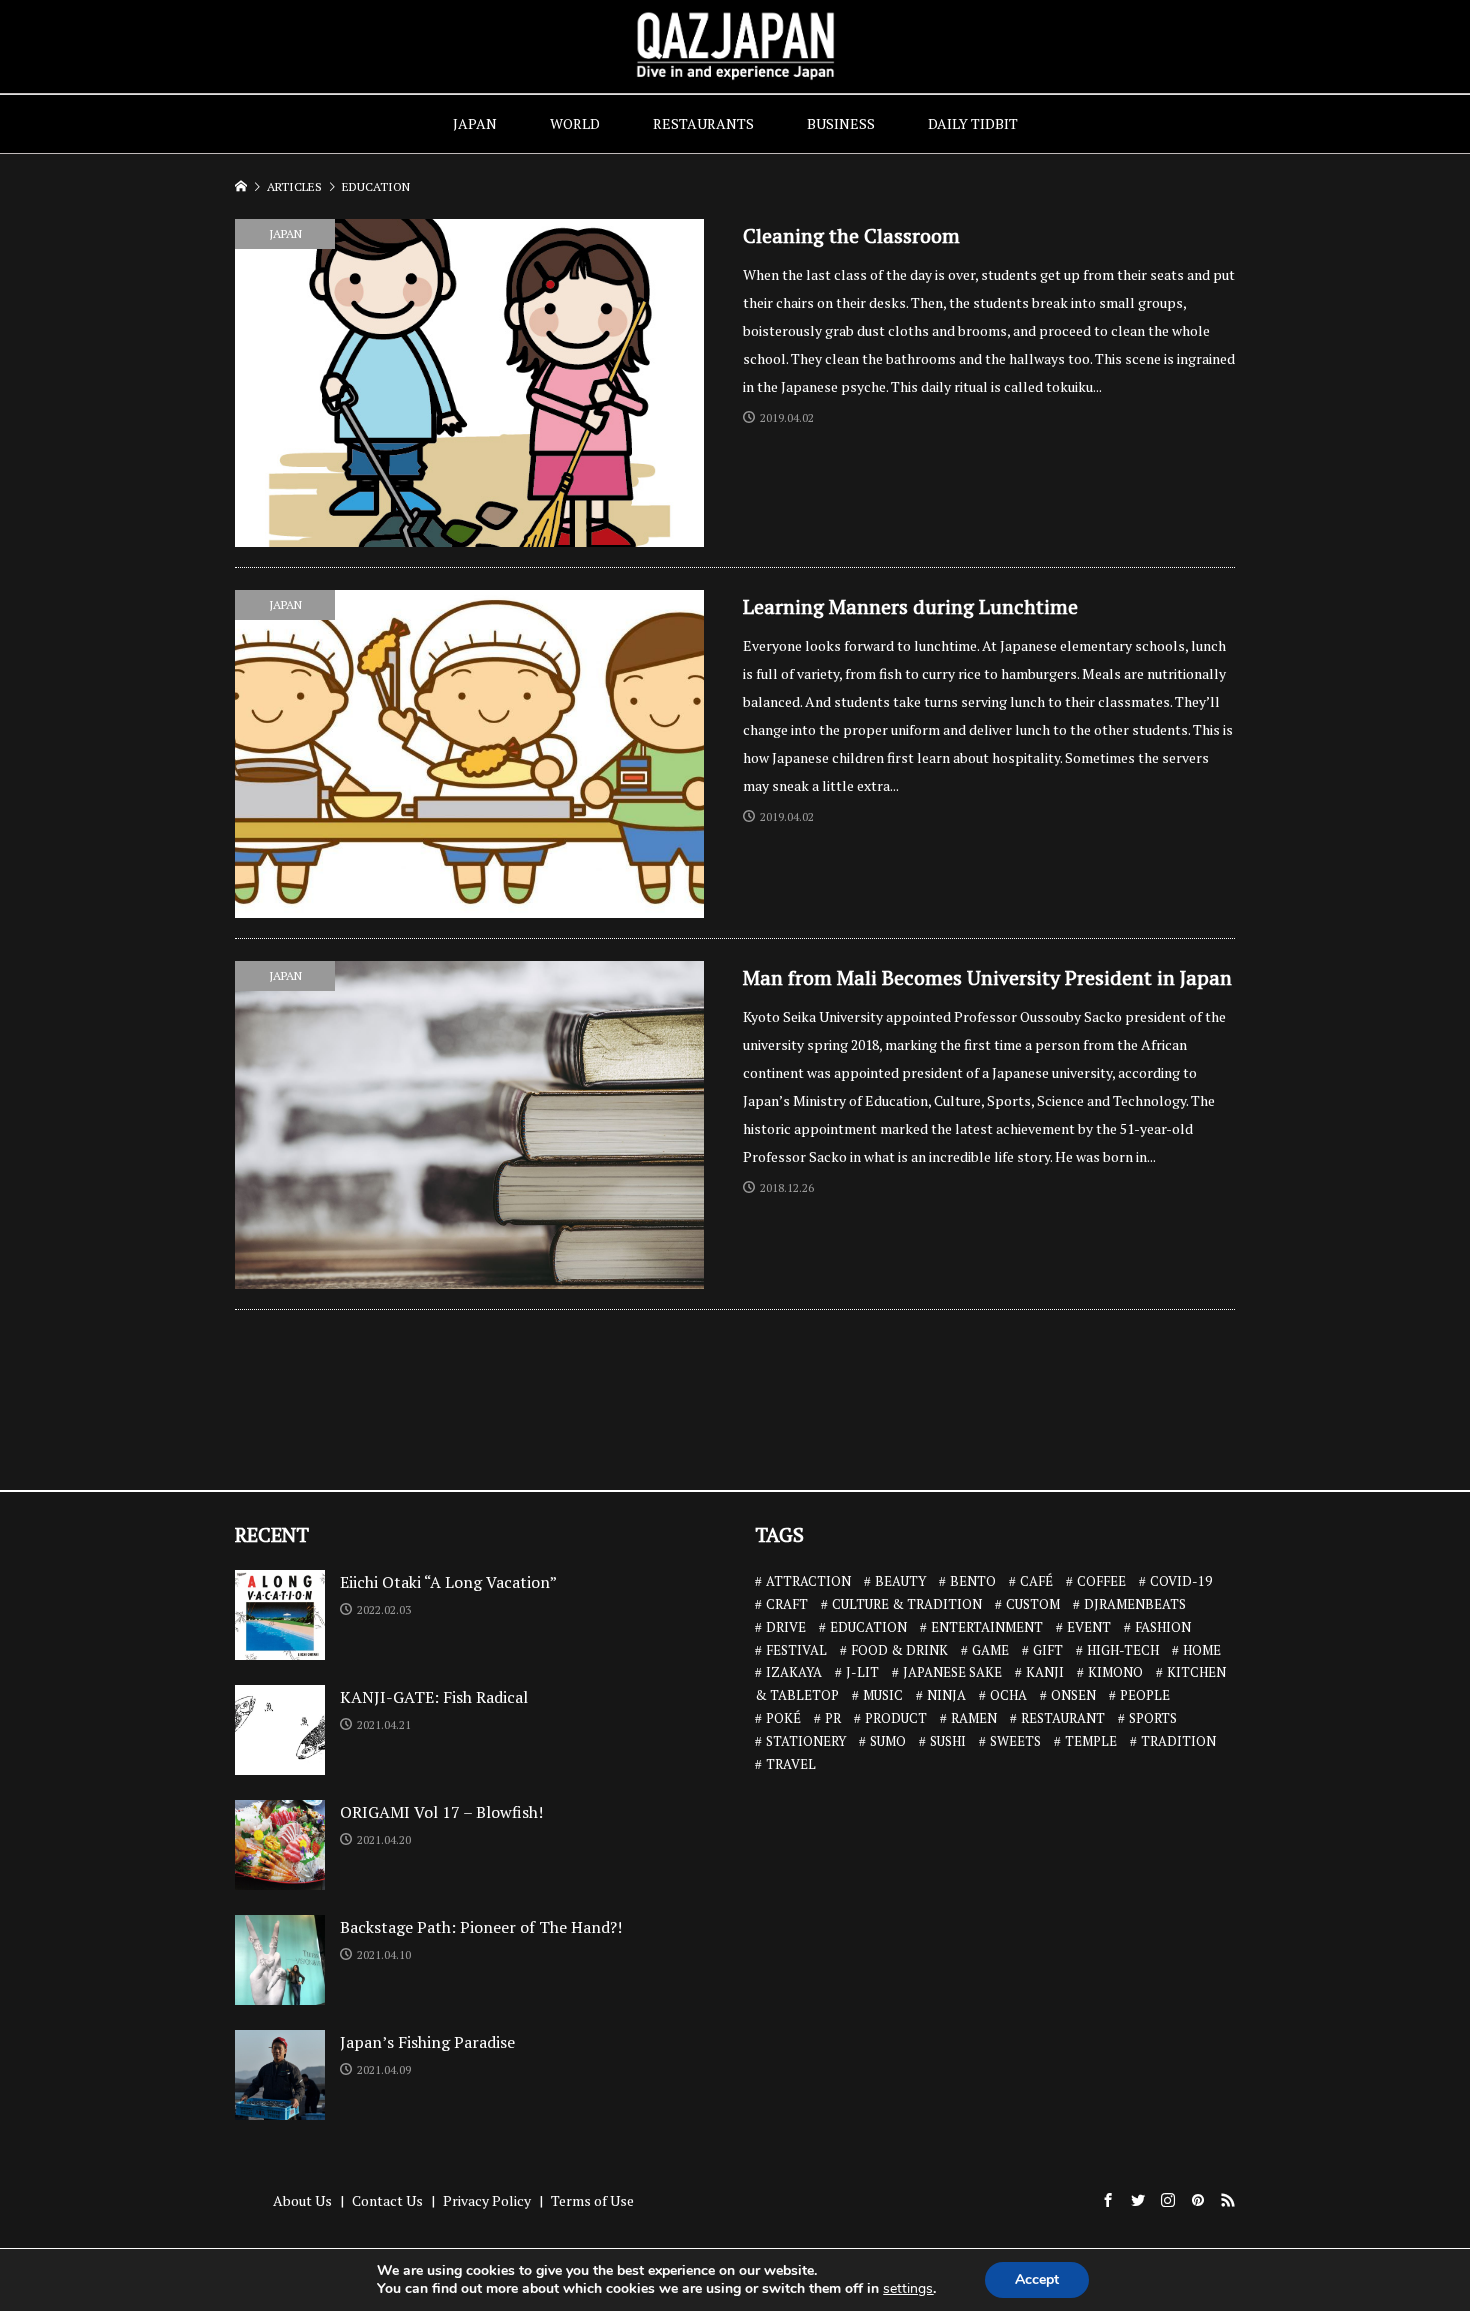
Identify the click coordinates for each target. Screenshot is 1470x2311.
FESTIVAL (796, 1650)
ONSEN (1073, 1695)
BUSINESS (841, 123)
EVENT (1089, 1627)
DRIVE (786, 1627)
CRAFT (787, 1604)
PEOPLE (1145, 1695)
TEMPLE (1091, 1741)
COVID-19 (1181, 1581)
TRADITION (1178, 1741)
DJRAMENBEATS (1135, 1604)
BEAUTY (900, 1581)
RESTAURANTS (703, 123)
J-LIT (862, 1672)
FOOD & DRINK (899, 1650)
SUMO (888, 1741)
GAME (990, 1650)
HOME (1202, 1650)
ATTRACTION (808, 1581)
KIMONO (1115, 1672)
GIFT (1048, 1650)
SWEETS (1015, 1741)
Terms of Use (592, 2200)
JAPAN (475, 123)
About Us (302, 2200)
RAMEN (974, 1718)
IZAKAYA (794, 1672)
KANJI (1045, 1672)
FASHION (1163, 1627)
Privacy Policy (487, 2200)
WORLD (575, 123)
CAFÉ (1036, 1581)
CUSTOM (1033, 1604)
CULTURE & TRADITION (907, 1604)
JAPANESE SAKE (952, 1672)
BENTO (973, 1581)
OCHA (1008, 1695)
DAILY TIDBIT (973, 123)
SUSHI (948, 1741)
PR (833, 1718)
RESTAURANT (1063, 1718)
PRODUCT (896, 1718)
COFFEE (1101, 1581)
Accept (1037, 2279)
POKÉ (783, 1718)
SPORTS (1153, 1718)
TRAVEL (791, 1764)
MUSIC (883, 1695)
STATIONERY (806, 1741)
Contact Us (387, 2200)
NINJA (946, 1695)
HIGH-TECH (1123, 1650)
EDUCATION (868, 1627)
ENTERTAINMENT (987, 1627)
